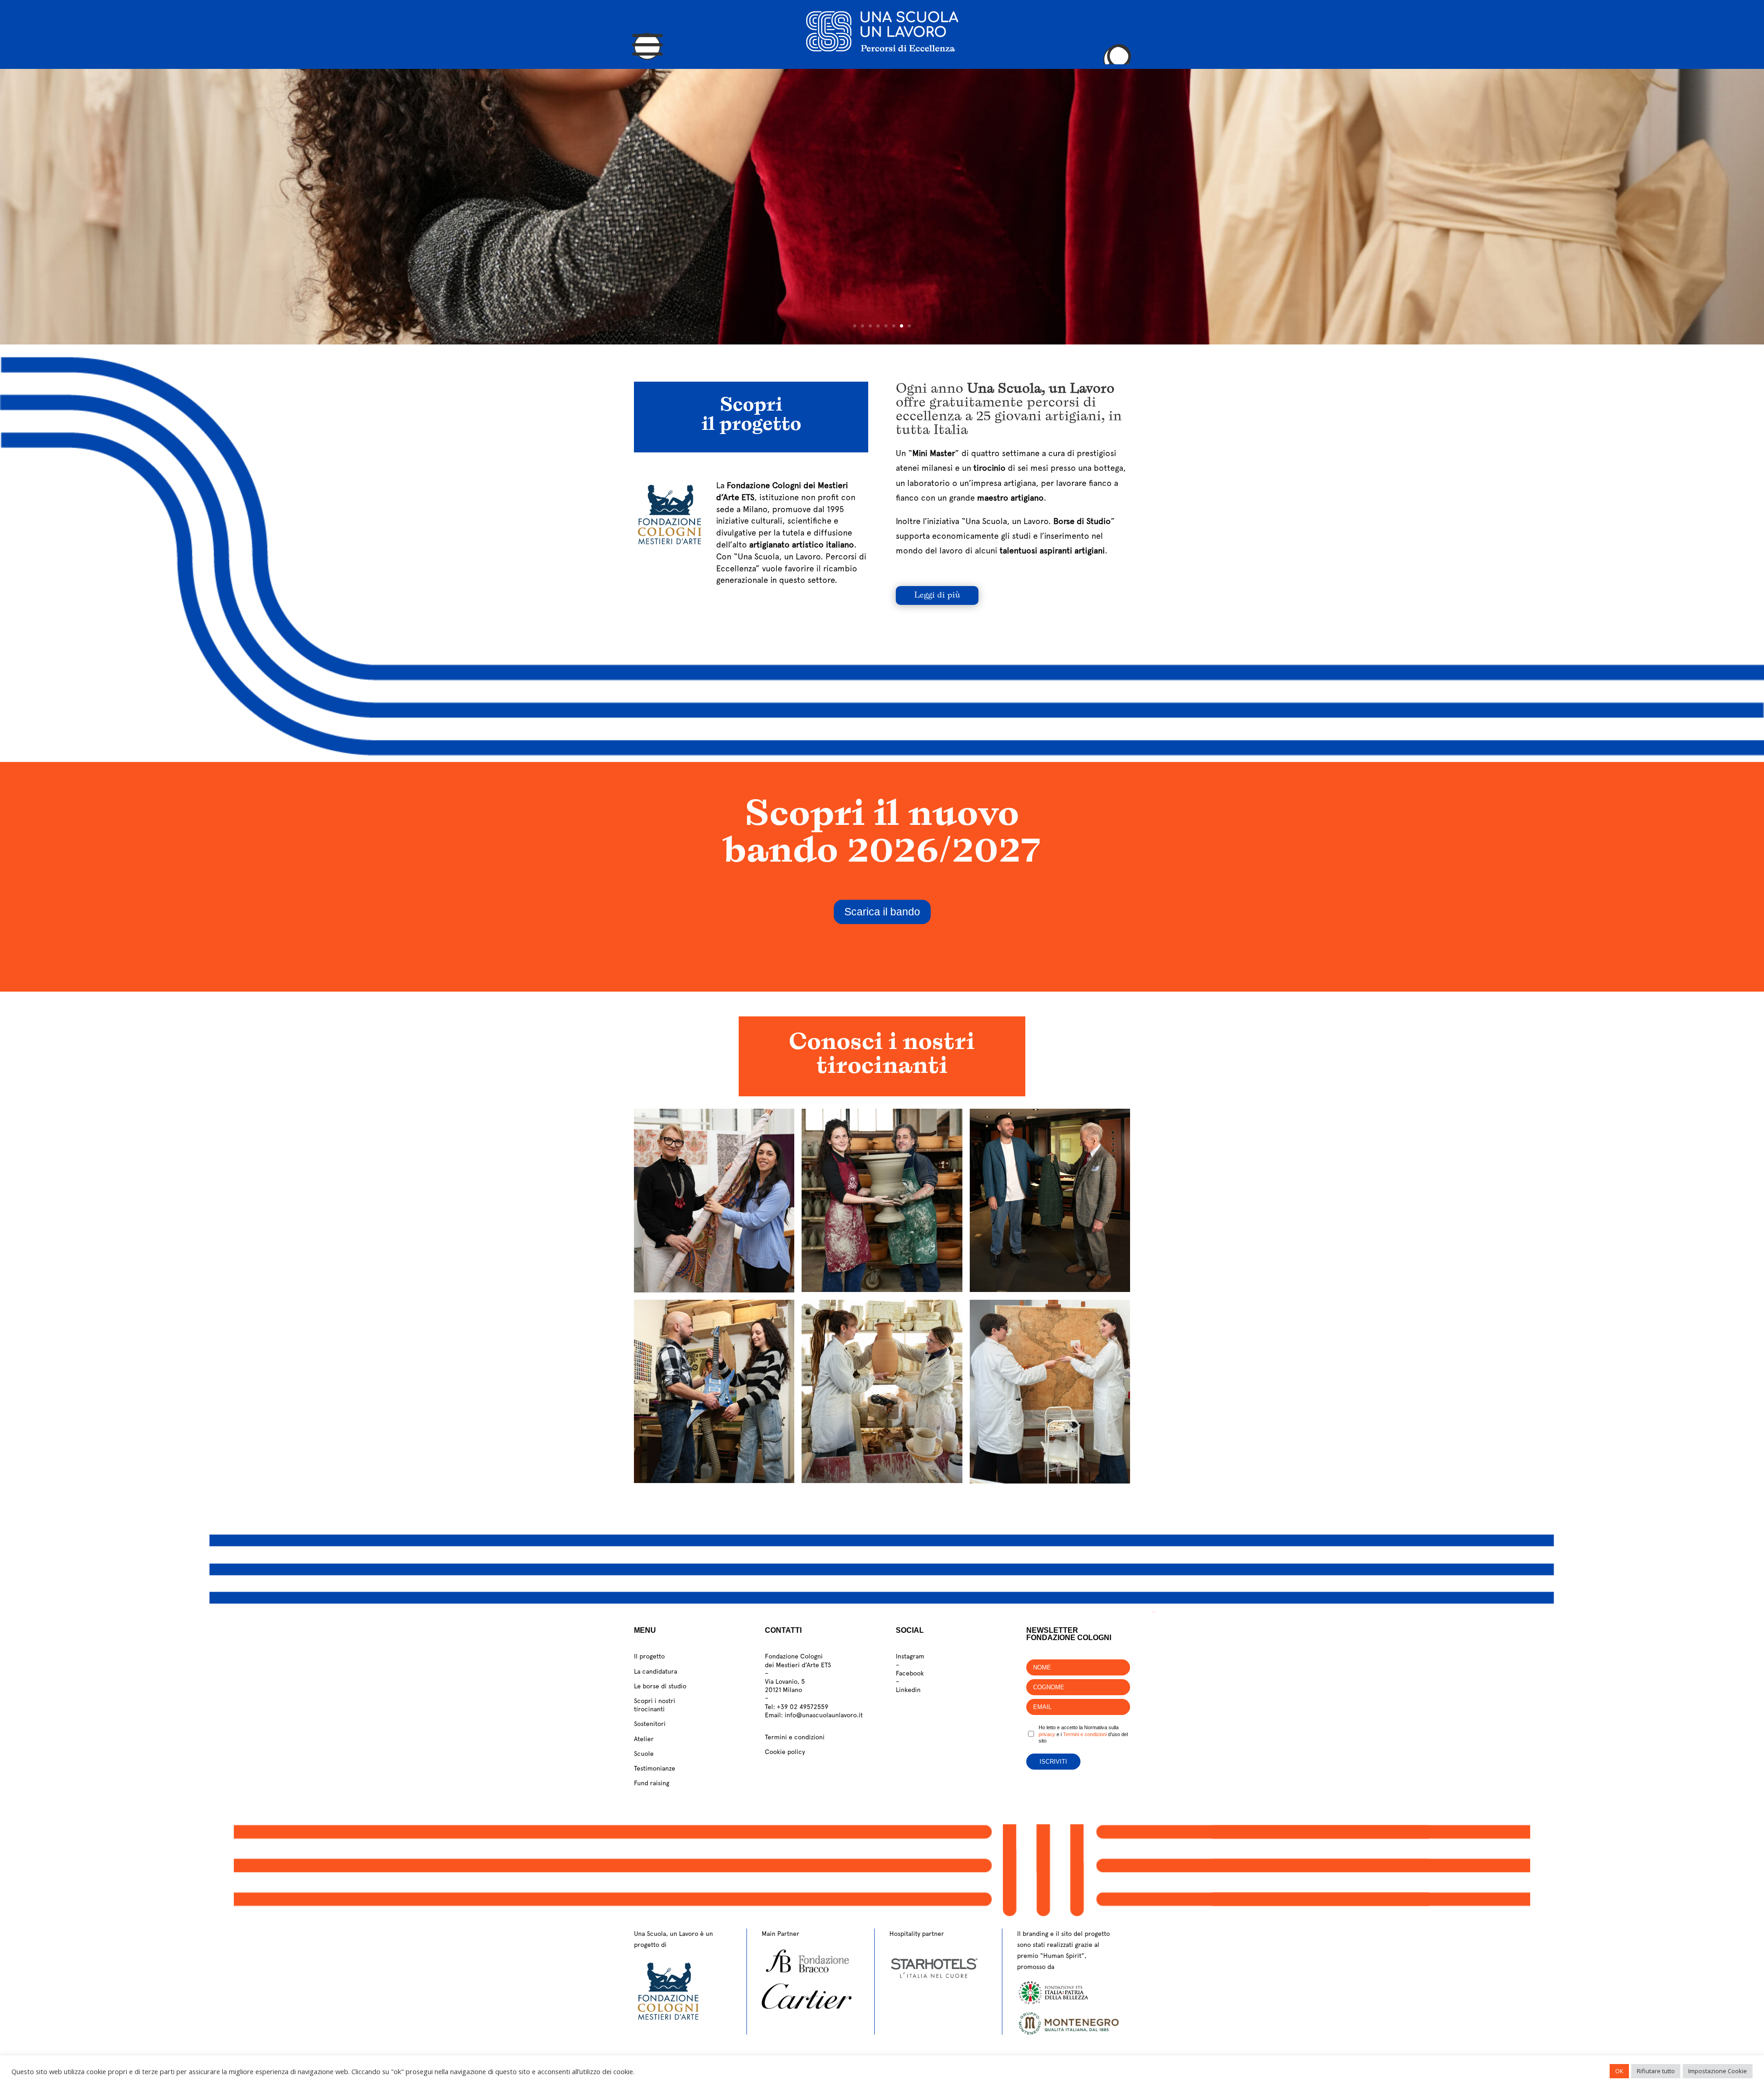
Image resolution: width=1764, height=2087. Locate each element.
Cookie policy (785, 1752)
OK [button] (1619, 2071)
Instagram (910, 1656)
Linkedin (908, 1690)
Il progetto (649, 1656)
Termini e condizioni (795, 1737)
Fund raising (652, 1783)
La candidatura (656, 1671)
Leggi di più (937, 595)
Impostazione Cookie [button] (1718, 2071)
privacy (1047, 1734)
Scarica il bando (882, 912)
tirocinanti (649, 1709)
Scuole (644, 1754)
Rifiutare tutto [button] (1656, 2071)
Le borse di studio (660, 1686)
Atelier (644, 1739)
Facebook (910, 1673)
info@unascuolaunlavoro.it (824, 1715)
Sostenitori (650, 1724)
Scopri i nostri (655, 1701)
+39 (803, 1707)
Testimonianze (655, 1768)
